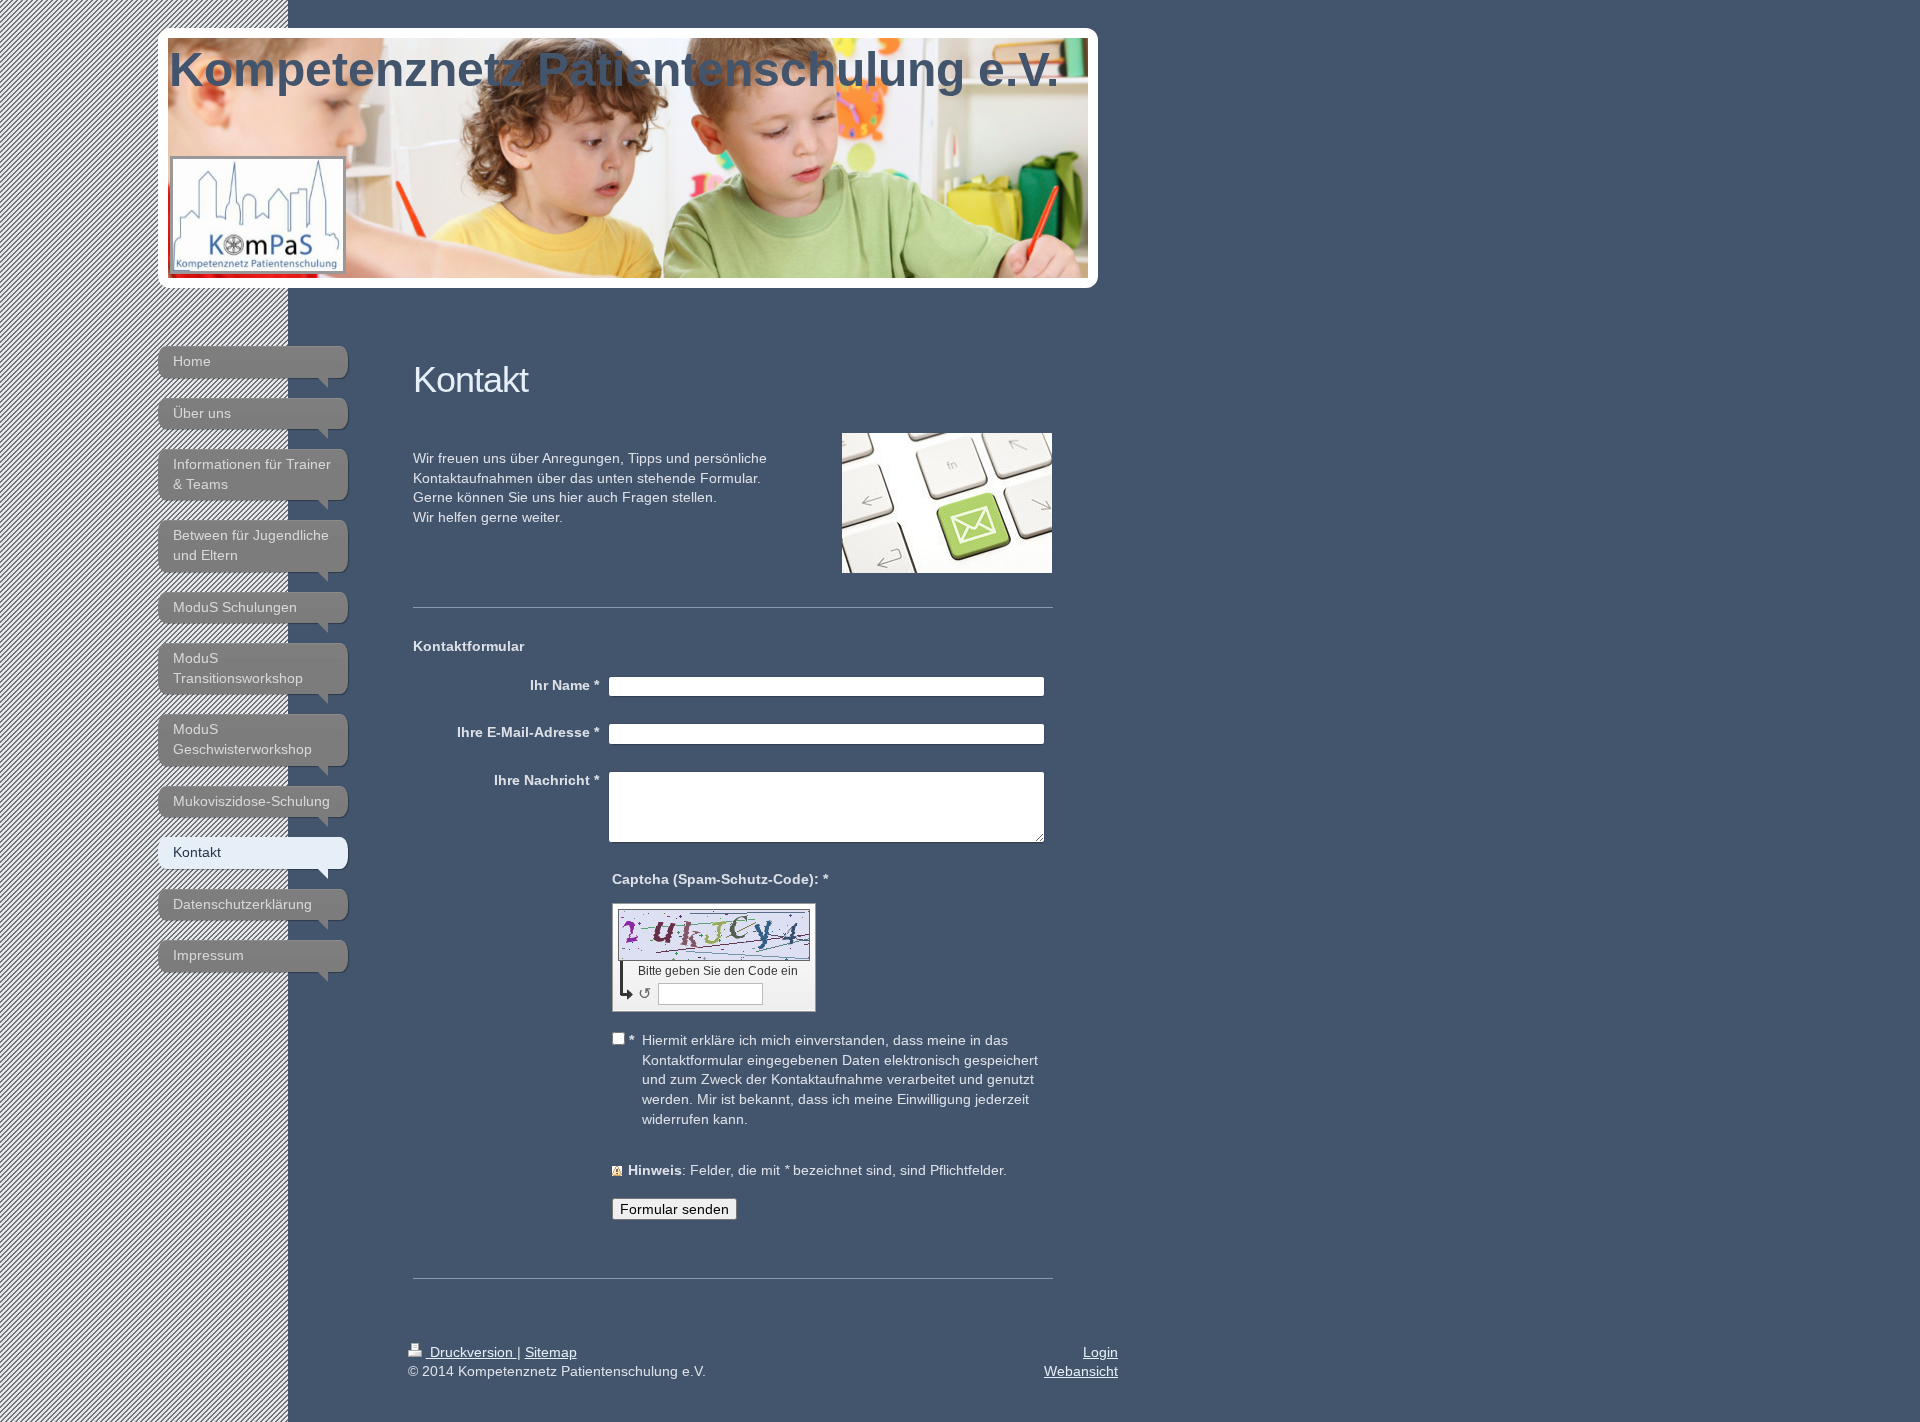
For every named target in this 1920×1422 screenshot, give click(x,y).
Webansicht (1081, 1371)
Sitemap (551, 1352)
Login (1100, 1352)
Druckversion (471, 1352)
